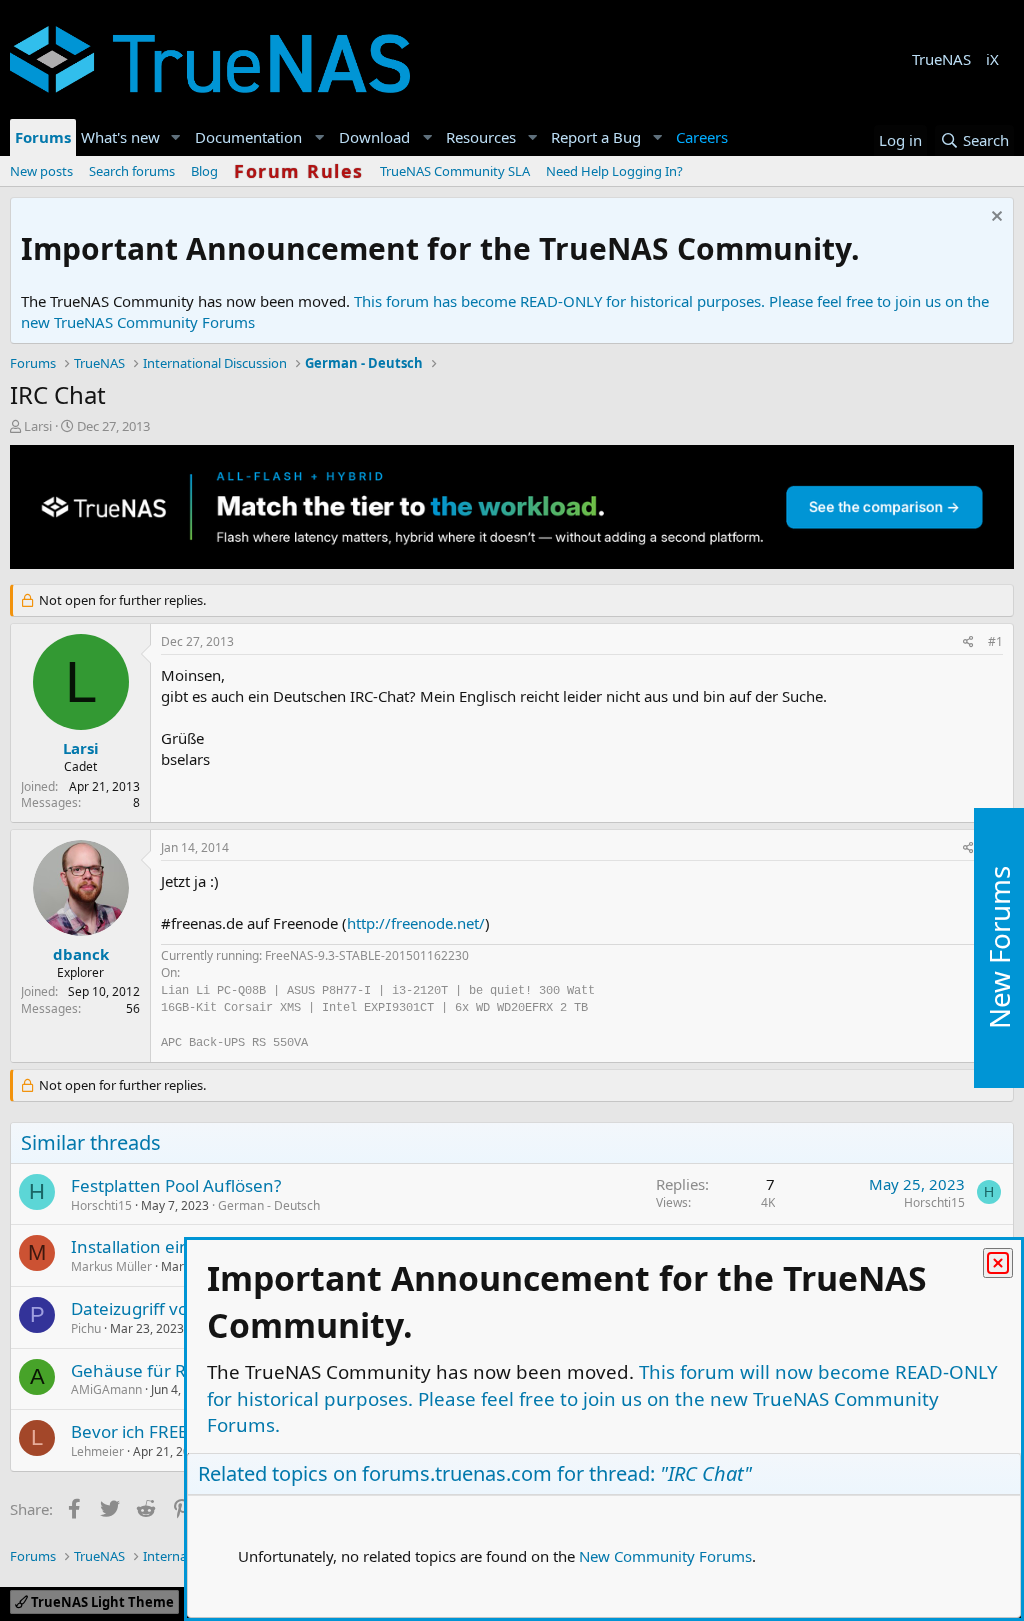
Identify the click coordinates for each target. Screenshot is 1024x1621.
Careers (702, 137)
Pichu (86, 1328)
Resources (481, 137)
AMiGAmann (106, 1389)
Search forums (132, 171)
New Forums (999, 947)
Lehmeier (97, 1451)
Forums (43, 137)
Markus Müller (111, 1266)
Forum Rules (299, 171)
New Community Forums (665, 1556)
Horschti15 (101, 1205)
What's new (120, 137)
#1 (995, 641)
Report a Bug (596, 137)
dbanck (81, 954)
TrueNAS (941, 59)
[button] (176, 137)
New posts (41, 171)
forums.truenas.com (457, 1473)
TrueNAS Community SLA (455, 171)
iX (992, 59)
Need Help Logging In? (614, 171)
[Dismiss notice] (994, 218)
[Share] (968, 642)
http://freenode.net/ (416, 923)
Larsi (38, 426)
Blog (204, 171)
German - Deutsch (269, 1205)
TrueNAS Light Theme (101, 1602)
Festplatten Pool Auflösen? (176, 1185)
